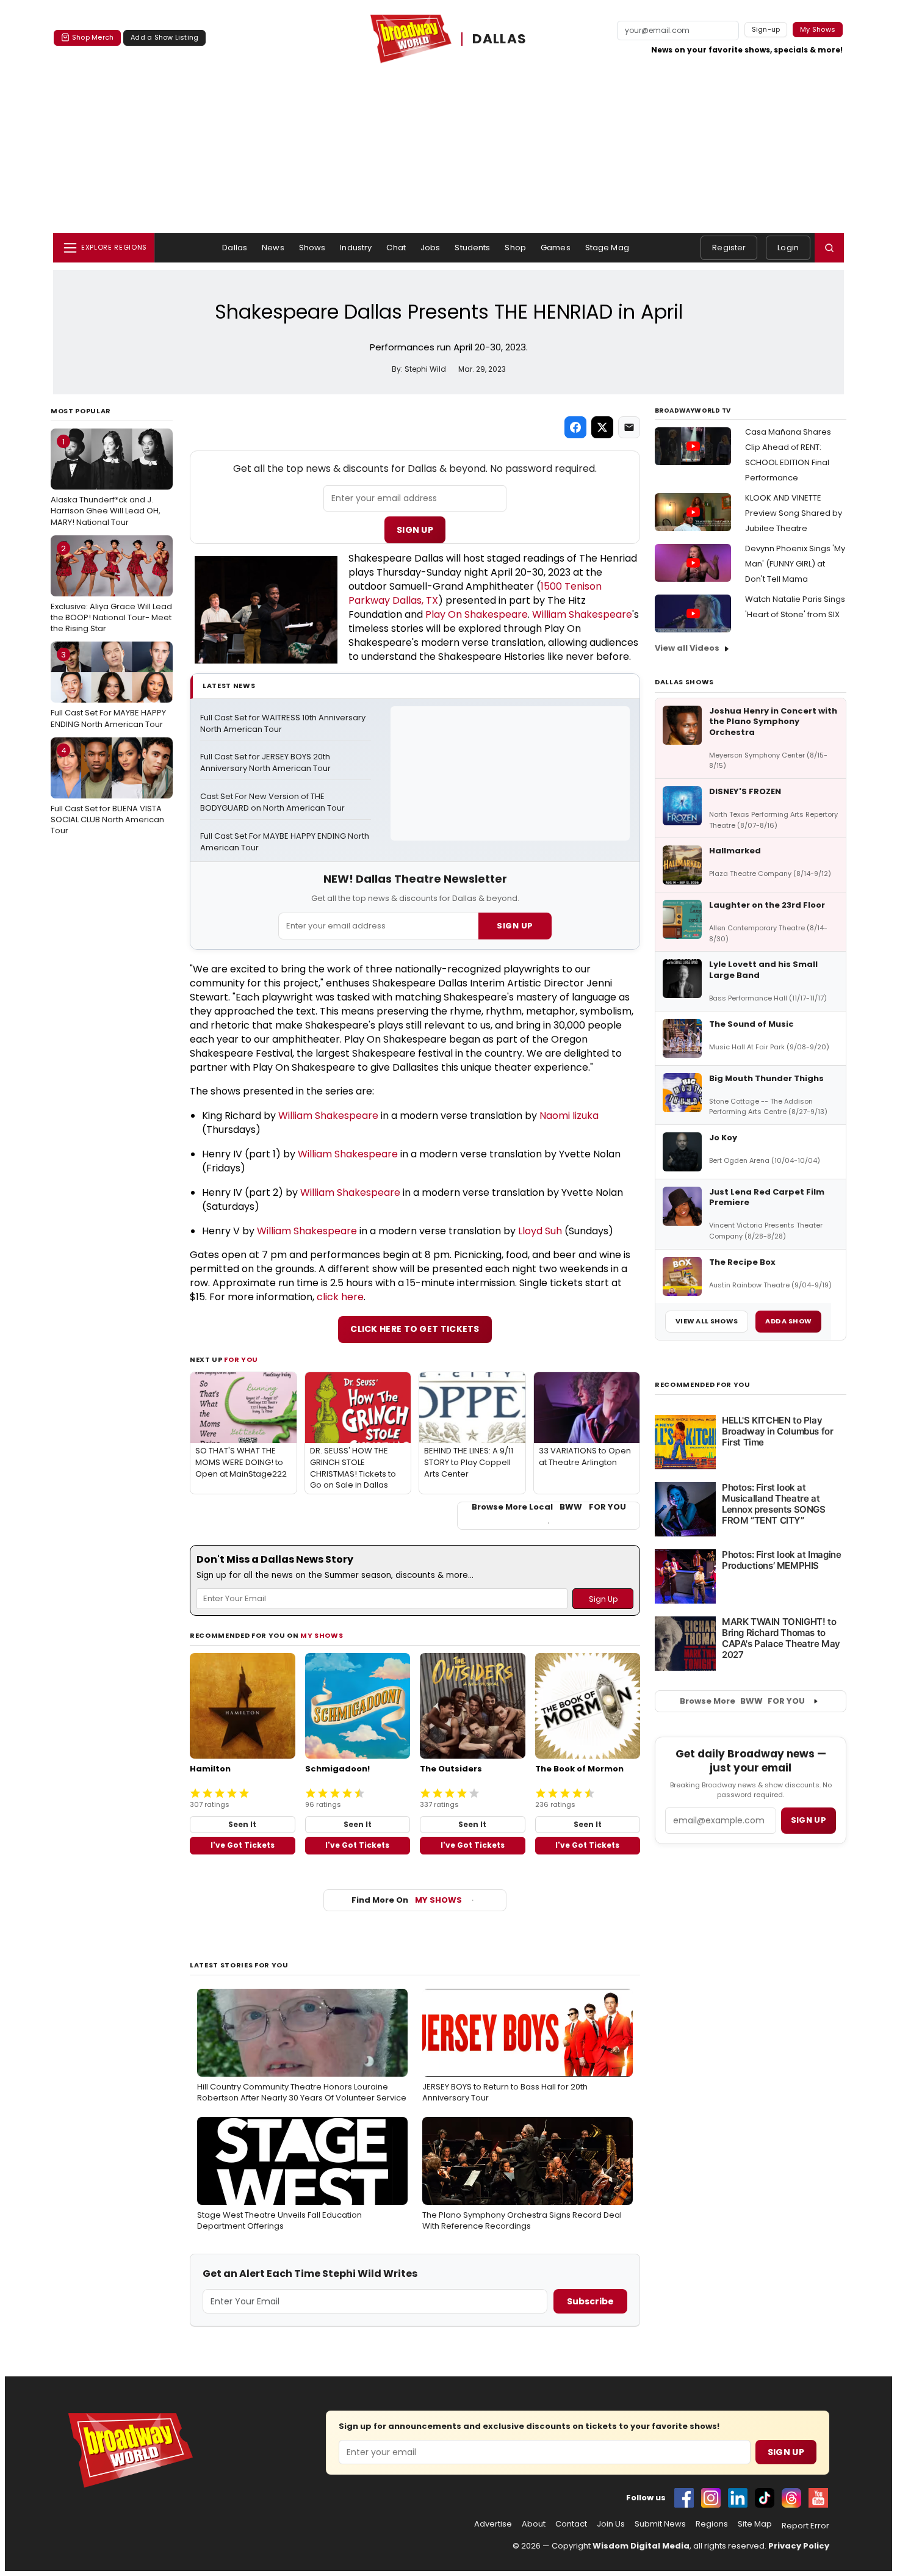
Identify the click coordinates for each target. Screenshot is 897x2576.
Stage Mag (607, 248)
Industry (356, 248)
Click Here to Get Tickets (415, 1329)
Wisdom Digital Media (641, 2546)
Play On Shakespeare (477, 614)
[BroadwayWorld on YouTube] (818, 2498)
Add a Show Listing (164, 37)
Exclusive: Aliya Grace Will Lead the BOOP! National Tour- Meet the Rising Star (111, 588)
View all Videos (687, 648)
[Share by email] (629, 427)
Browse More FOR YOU (742, 1701)
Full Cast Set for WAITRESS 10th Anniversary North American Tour (284, 724)
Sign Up (415, 530)
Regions (712, 2524)
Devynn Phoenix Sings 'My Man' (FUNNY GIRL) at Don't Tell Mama (795, 564)
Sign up (809, 1820)
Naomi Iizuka (569, 1116)
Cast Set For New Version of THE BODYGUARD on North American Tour (272, 802)
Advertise (493, 2524)
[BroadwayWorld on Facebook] (684, 2498)
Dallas (235, 248)
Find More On (407, 1900)
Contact (571, 2524)
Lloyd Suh (540, 1231)
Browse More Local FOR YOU (549, 1507)
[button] (829, 248)
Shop (515, 248)
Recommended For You (703, 1385)
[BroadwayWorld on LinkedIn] (738, 2498)
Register (729, 248)
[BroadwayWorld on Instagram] (711, 2498)
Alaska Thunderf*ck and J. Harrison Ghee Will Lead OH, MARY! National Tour (106, 482)
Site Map (755, 2524)
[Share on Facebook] (575, 427)
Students (472, 248)
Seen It (242, 1824)
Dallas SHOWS (684, 682)
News (273, 248)
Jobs (430, 248)
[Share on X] (602, 427)
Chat (396, 248)
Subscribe (590, 2301)
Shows (312, 248)
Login (788, 248)
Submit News (660, 2524)
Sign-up (766, 29)
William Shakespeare (582, 614)
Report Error (805, 2526)
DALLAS (500, 39)
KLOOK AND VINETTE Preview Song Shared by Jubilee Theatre (794, 513)
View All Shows (707, 1321)
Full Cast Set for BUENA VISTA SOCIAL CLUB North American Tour (107, 791)
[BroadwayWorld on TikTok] (765, 2498)
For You (241, 1359)
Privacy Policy (799, 2546)
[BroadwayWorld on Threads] (791, 2498)
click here (340, 1297)
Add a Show (788, 1321)
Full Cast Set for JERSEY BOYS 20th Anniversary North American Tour (266, 763)
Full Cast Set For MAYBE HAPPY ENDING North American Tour (108, 689)
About (534, 2524)
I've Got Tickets (243, 1845)
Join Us (611, 2524)
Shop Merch (93, 37)
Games (556, 248)
